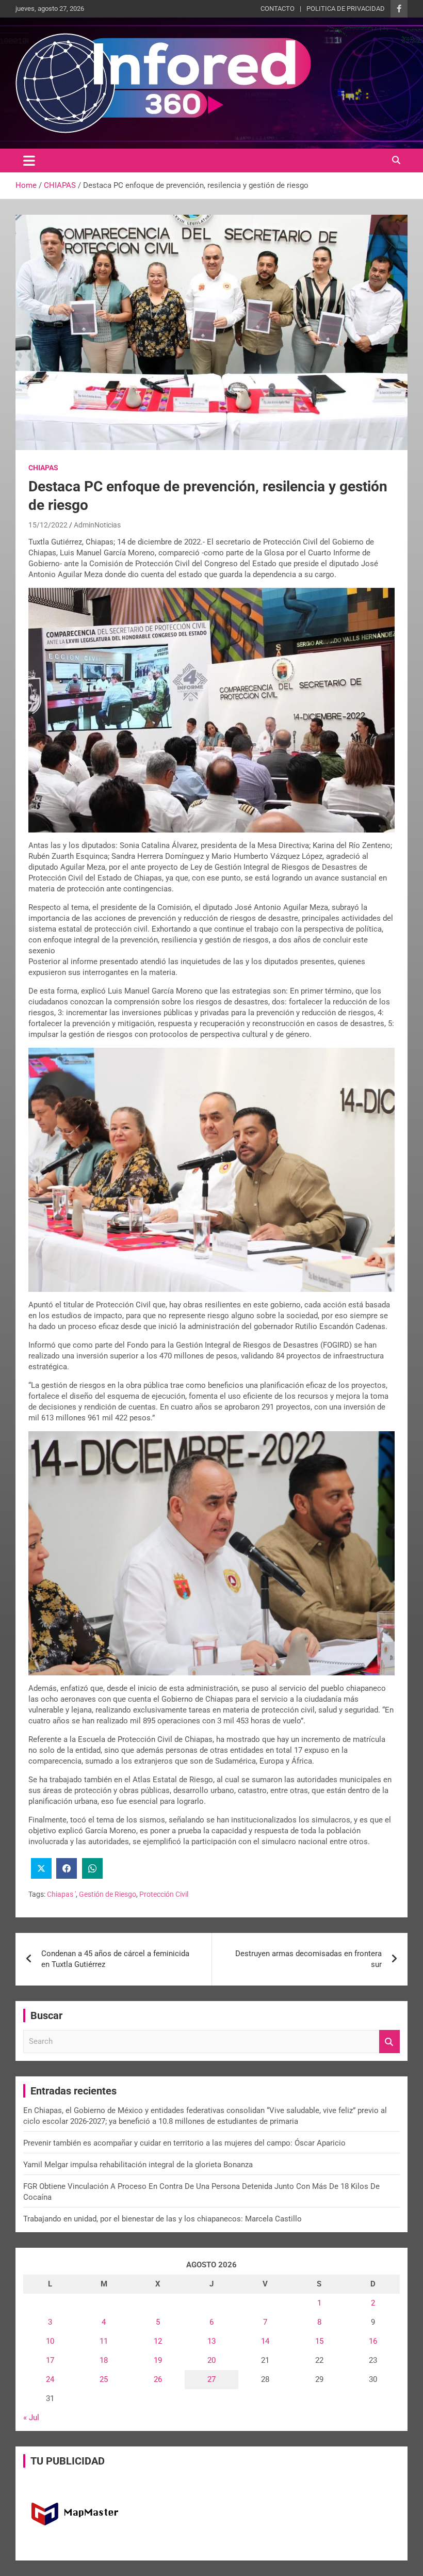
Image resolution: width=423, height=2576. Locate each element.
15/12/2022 (48, 525)
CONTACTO (278, 9)
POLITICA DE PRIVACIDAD (346, 9)
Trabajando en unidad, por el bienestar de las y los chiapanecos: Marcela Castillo (162, 2219)
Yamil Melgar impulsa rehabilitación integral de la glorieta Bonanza (138, 2165)
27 (211, 2379)
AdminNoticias (97, 525)
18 (104, 2360)
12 (158, 2341)
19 (158, 2360)
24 (50, 2379)
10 (50, 2341)
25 (104, 2379)
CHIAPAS (43, 468)
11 (104, 2341)
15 (319, 2341)
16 (373, 2341)
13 (211, 2341)
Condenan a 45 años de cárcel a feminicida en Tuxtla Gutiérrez (115, 1959)
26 (158, 2379)
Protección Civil (164, 1894)
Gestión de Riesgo (108, 1894)
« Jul (31, 2418)
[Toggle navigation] (29, 161)
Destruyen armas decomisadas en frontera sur (308, 1959)
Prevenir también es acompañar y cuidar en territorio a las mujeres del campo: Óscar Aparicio (184, 2143)
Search (389, 2042)
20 (211, 2360)
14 (265, 2341)
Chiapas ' (61, 1894)
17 (50, 2360)
